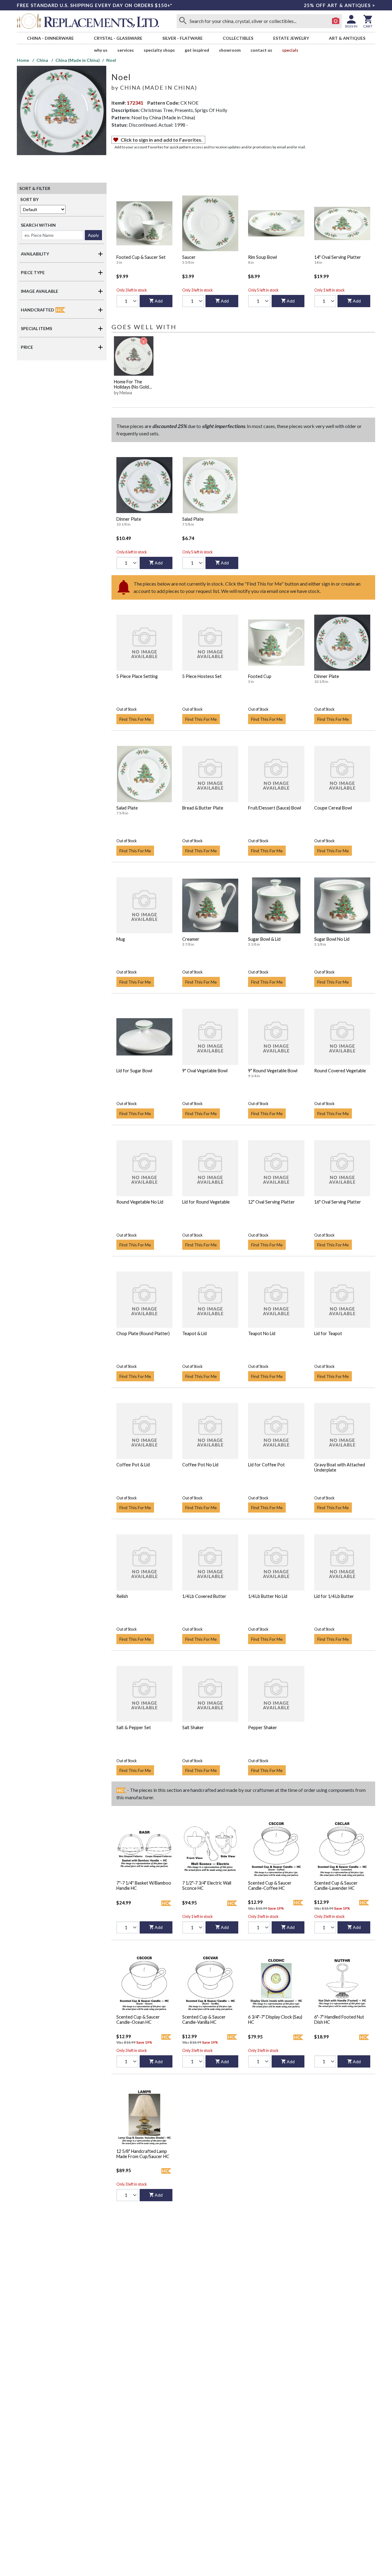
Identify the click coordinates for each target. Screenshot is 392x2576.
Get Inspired (197, 50)
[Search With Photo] (336, 21)
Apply (93, 235)
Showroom (230, 50)
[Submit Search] (183, 21)
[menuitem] (50, 38)
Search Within (38, 225)
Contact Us (261, 50)
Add (159, 301)
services (126, 50)
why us (101, 50)
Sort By (29, 199)
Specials (290, 50)
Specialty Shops (159, 50)
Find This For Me (135, 719)
